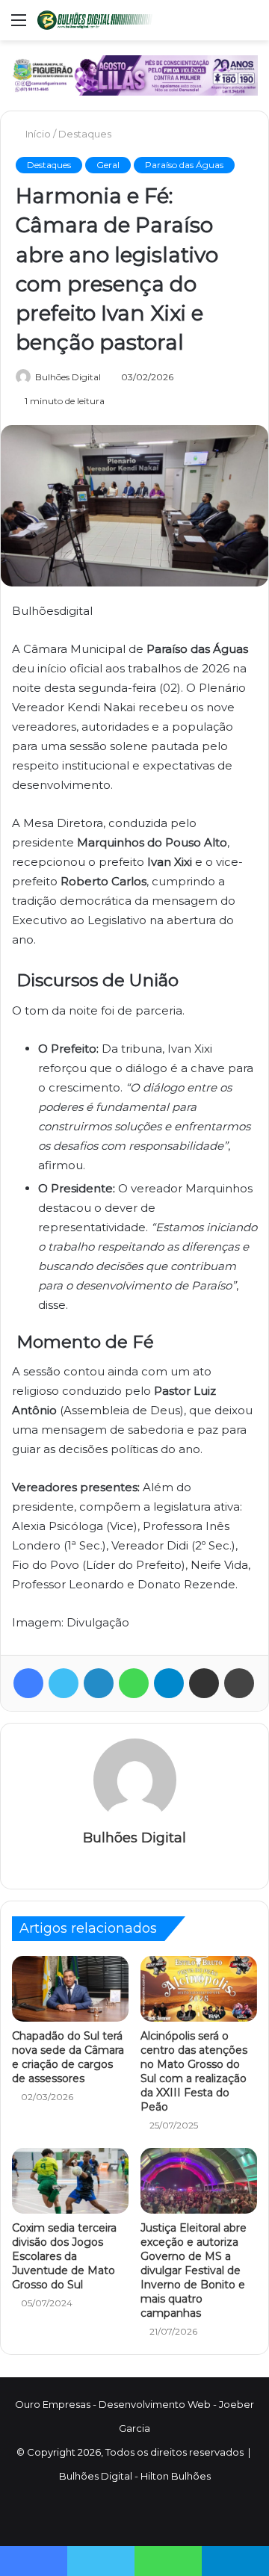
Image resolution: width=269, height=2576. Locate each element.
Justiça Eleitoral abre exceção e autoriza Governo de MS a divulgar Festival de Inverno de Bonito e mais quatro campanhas (194, 2270)
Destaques (86, 134)
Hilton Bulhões (176, 2476)
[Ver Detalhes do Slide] (134, 75)
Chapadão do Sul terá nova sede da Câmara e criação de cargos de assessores (68, 2057)
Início (38, 134)
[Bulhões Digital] (97, 20)
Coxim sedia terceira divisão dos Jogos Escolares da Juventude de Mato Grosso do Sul (64, 2256)
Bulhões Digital (68, 377)
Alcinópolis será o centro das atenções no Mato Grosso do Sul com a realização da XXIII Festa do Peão (194, 2071)
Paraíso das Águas (184, 165)
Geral (108, 165)
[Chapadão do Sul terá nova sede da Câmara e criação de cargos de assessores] (70, 1989)
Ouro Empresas (53, 2404)
